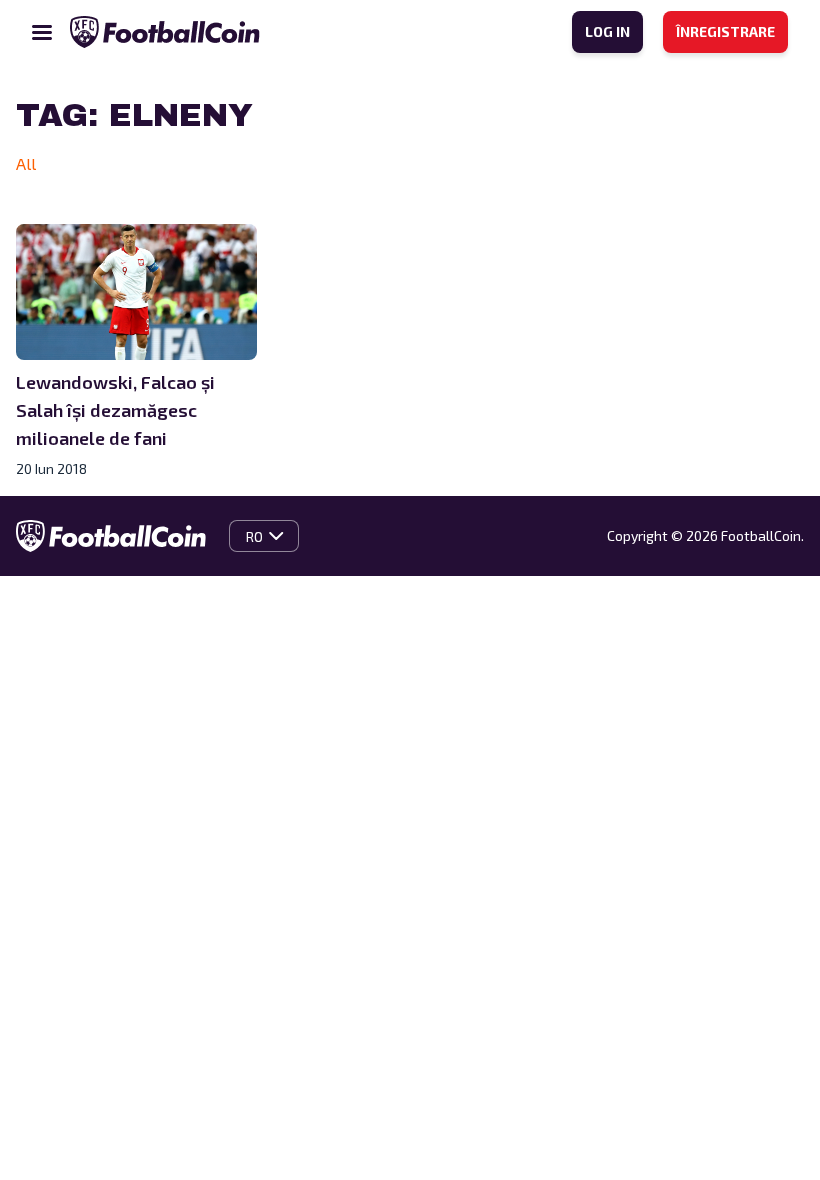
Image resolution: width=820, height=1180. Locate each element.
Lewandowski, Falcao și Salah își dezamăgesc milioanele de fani (115, 410)
